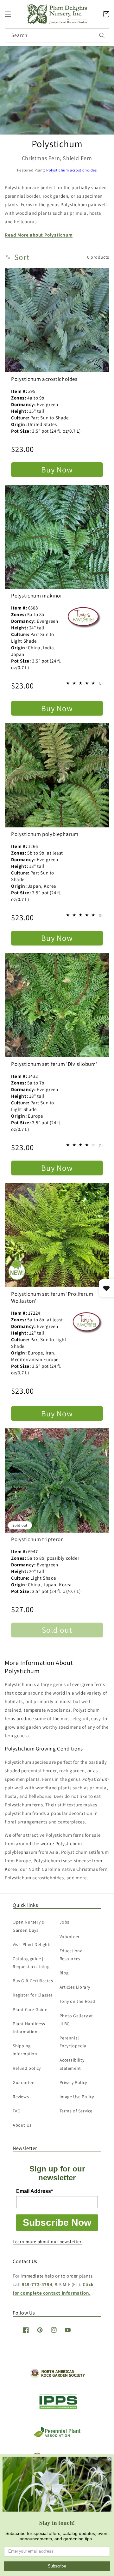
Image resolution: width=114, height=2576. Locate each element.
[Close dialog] (110, 2459)
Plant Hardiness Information (29, 2028)
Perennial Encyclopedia (73, 2042)
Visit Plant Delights (32, 1944)
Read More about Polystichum (39, 235)
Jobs (64, 1922)
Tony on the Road (78, 2001)
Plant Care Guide (30, 2009)
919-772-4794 (37, 2284)
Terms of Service (76, 2111)
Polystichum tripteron (38, 1539)
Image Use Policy (77, 2097)
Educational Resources (72, 1955)
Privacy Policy (73, 2082)
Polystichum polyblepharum (45, 834)
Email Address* (35, 2191)
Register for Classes (33, 1995)
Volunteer (70, 1937)
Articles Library (75, 1987)
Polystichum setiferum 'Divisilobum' (54, 1064)
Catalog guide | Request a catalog (31, 1963)
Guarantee (23, 2082)
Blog (64, 1973)
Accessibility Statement (72, 2064)
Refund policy (27, 2068)
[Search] (102, 35)
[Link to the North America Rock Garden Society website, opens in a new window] (57, 2376)
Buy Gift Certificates (33, 1981)
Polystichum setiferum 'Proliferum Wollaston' (52, 1297)
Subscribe (57, 2566)
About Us (22, 2125)
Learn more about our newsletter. (47, 2242)
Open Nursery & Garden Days (28, 1926)
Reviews (21, 2097)
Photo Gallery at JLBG (76, 2020)
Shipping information (25, 2050)
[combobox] (57, 36)
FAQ (17, 2111)
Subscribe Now (57, 2222)
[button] (8, 14)
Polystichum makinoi (36, 596)
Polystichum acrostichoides (72, 170)
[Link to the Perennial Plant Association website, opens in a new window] (57, 2436)
